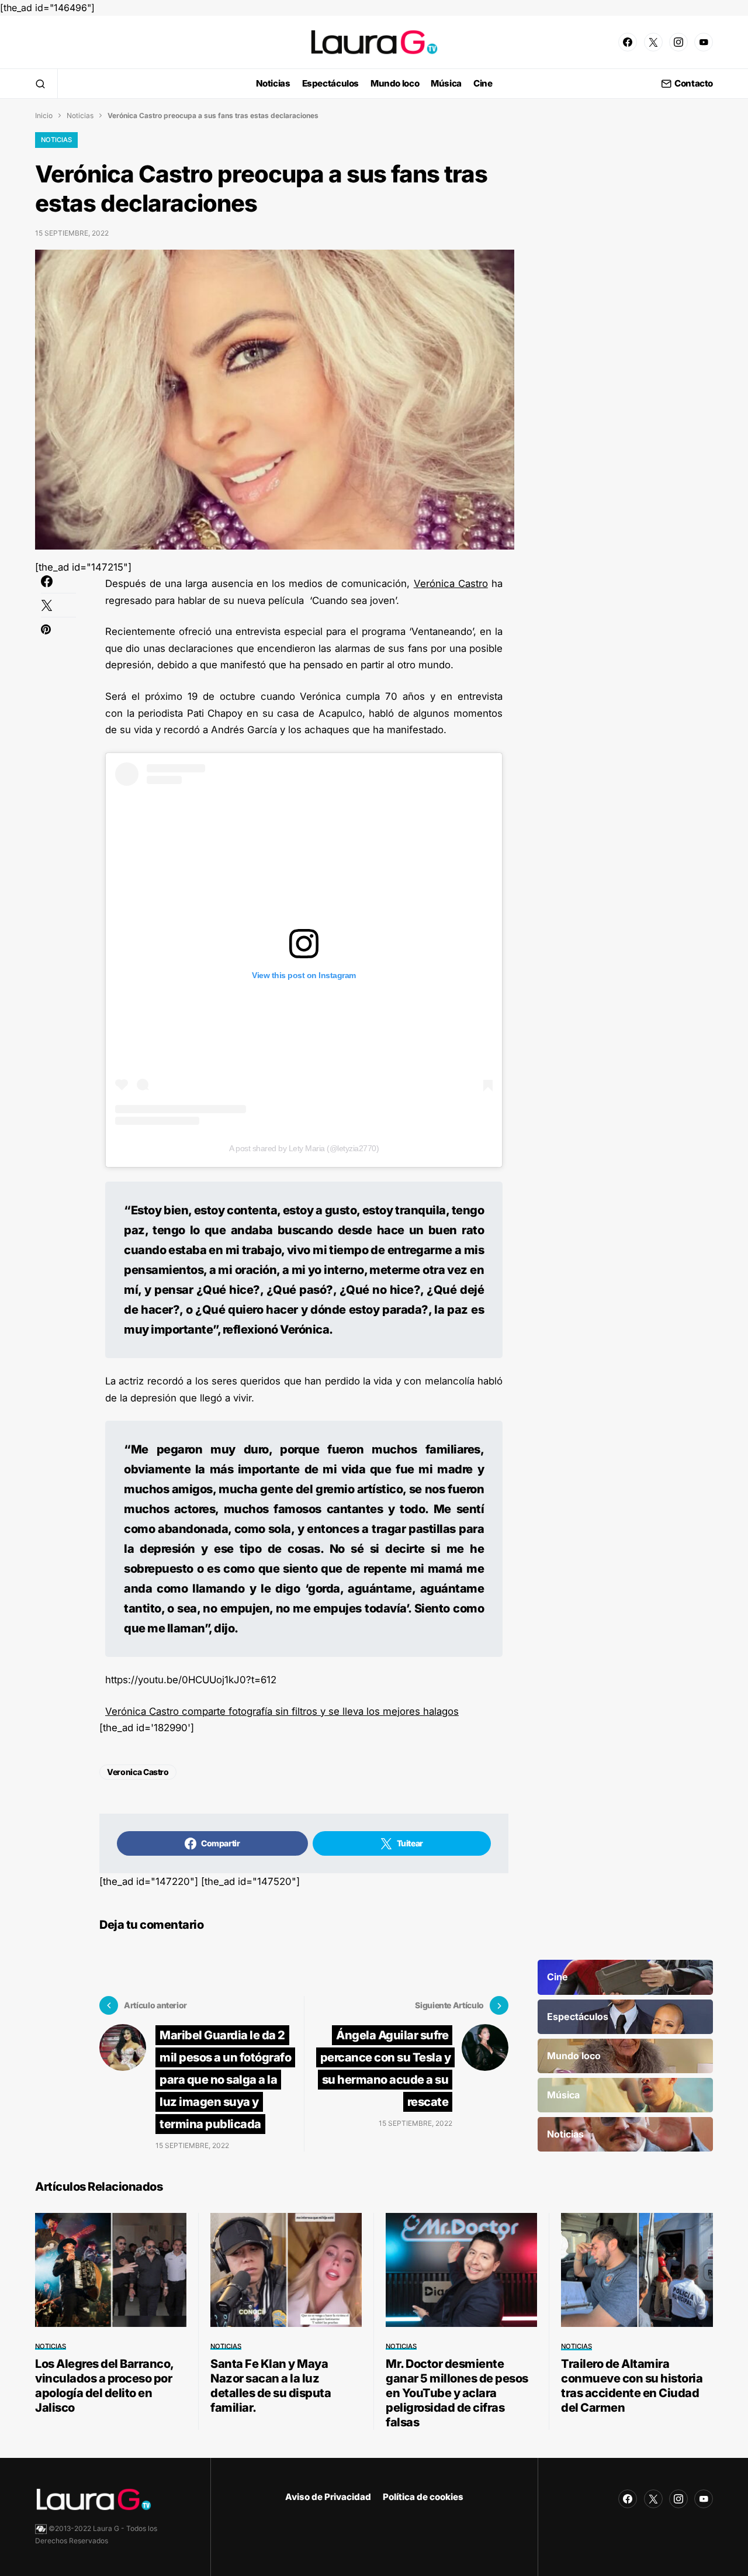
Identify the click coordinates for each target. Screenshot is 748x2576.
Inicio (44, 115)
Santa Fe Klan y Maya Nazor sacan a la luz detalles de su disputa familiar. (271, 2386)
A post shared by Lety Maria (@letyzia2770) (304, 1148)
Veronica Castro (138, 1772)
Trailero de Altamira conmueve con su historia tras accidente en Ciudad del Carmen (632, 2386)
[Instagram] (678, 42)
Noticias (80, 115)
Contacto (694, 84)
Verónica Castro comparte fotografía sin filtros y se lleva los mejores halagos (282, 1711)
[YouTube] (704, 42)
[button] (40, 84)
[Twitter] (653, 42)
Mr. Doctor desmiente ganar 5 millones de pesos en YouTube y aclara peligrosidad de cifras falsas (457, 2393)
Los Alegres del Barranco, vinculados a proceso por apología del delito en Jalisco (104, 2386)
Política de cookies (423, 2497)
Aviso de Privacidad (328, 2497)
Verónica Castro (451, 583)
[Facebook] (628, 42)
